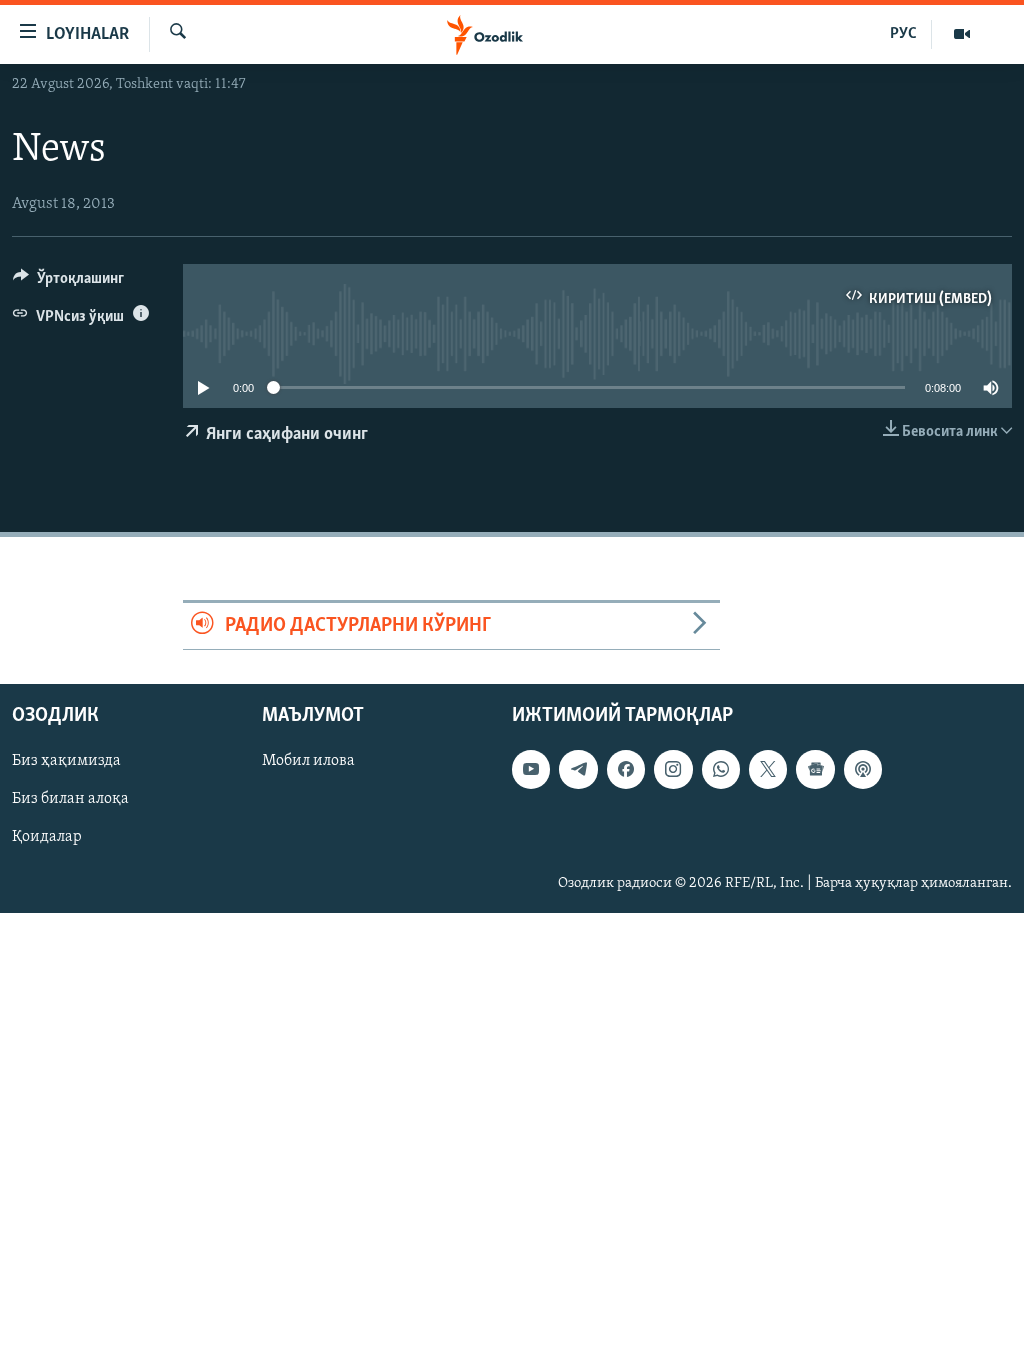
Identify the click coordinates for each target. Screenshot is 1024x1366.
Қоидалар (47, 838)
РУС (903, 34)
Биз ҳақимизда (66, 762)
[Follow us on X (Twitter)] (768, 770)
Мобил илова (308, 762)
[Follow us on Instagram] (673, 770)
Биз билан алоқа (70, 800)
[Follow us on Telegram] (578, 770)
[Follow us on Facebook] (626, 770)
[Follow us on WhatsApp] (721, 770)
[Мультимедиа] (962, 34)
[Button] (68, 283)
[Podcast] (863, 770)
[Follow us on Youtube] (531, 770)
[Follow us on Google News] (815, 770)
